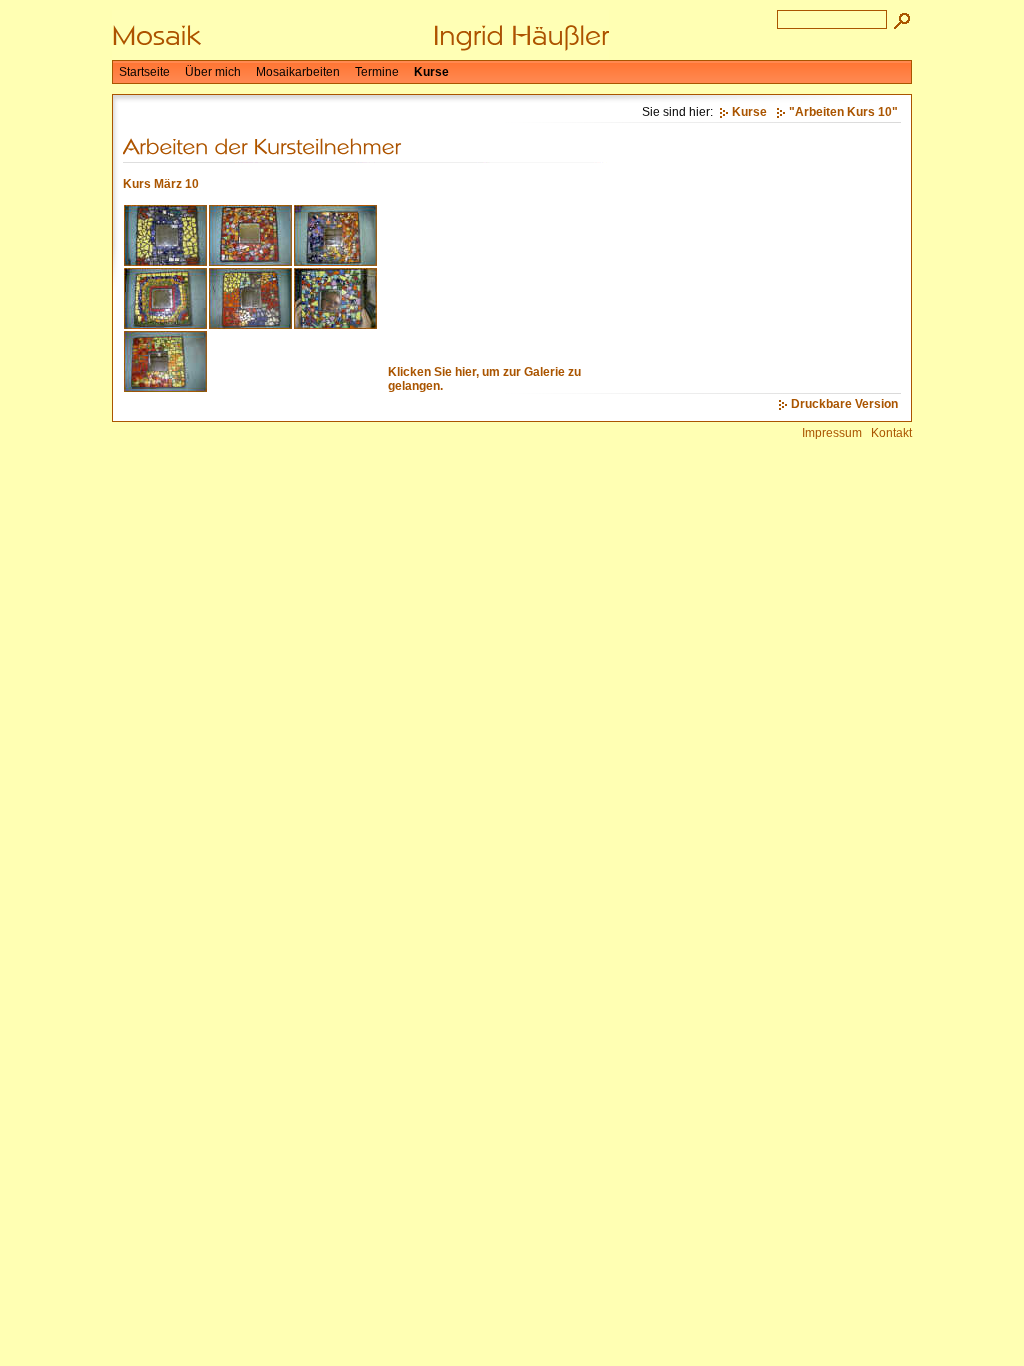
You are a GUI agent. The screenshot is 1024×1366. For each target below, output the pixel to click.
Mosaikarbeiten (298, 72)
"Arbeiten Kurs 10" (843, 112)
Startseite (144, 72)
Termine (377, 72)
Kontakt (891, 433)
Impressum (832, 433)
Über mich (213, 72)
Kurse (431, 72)
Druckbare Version (844, 404)
